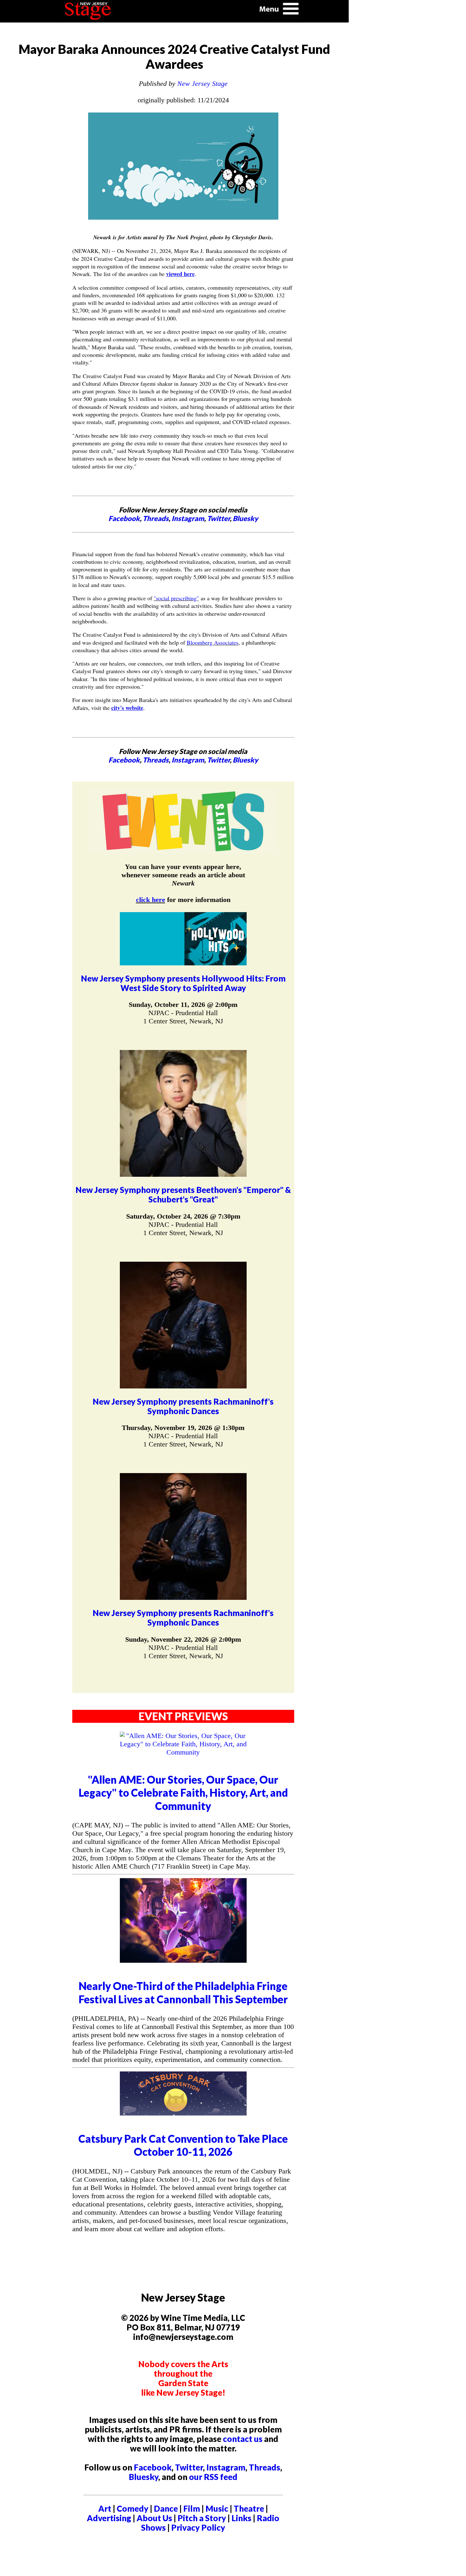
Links (241, 2518)
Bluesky (245, 518)
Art (105, 2508)
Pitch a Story (202, 2518)
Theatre (249, 2508)
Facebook (124, 518)
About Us (154, 2518)
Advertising (109, 2518)
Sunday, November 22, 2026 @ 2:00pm (183, 1639)
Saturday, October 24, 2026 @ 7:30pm (183, 1216)
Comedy (133, 2508)
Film (192, 2508)
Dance (166, 2508)
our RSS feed (213, 2477)
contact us (243, 2439)
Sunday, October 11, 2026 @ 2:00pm (183, 1005)
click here (151, 900)
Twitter (218, 518)
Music (217, 2508)
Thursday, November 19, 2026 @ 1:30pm (183, 1428)
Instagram (188, 518)
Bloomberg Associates (213, 642)
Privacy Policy (198, 2528)
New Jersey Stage (202, 84)
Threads (156, 518)
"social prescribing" (176, 598)
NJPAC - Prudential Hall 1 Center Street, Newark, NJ (183, 1017)
